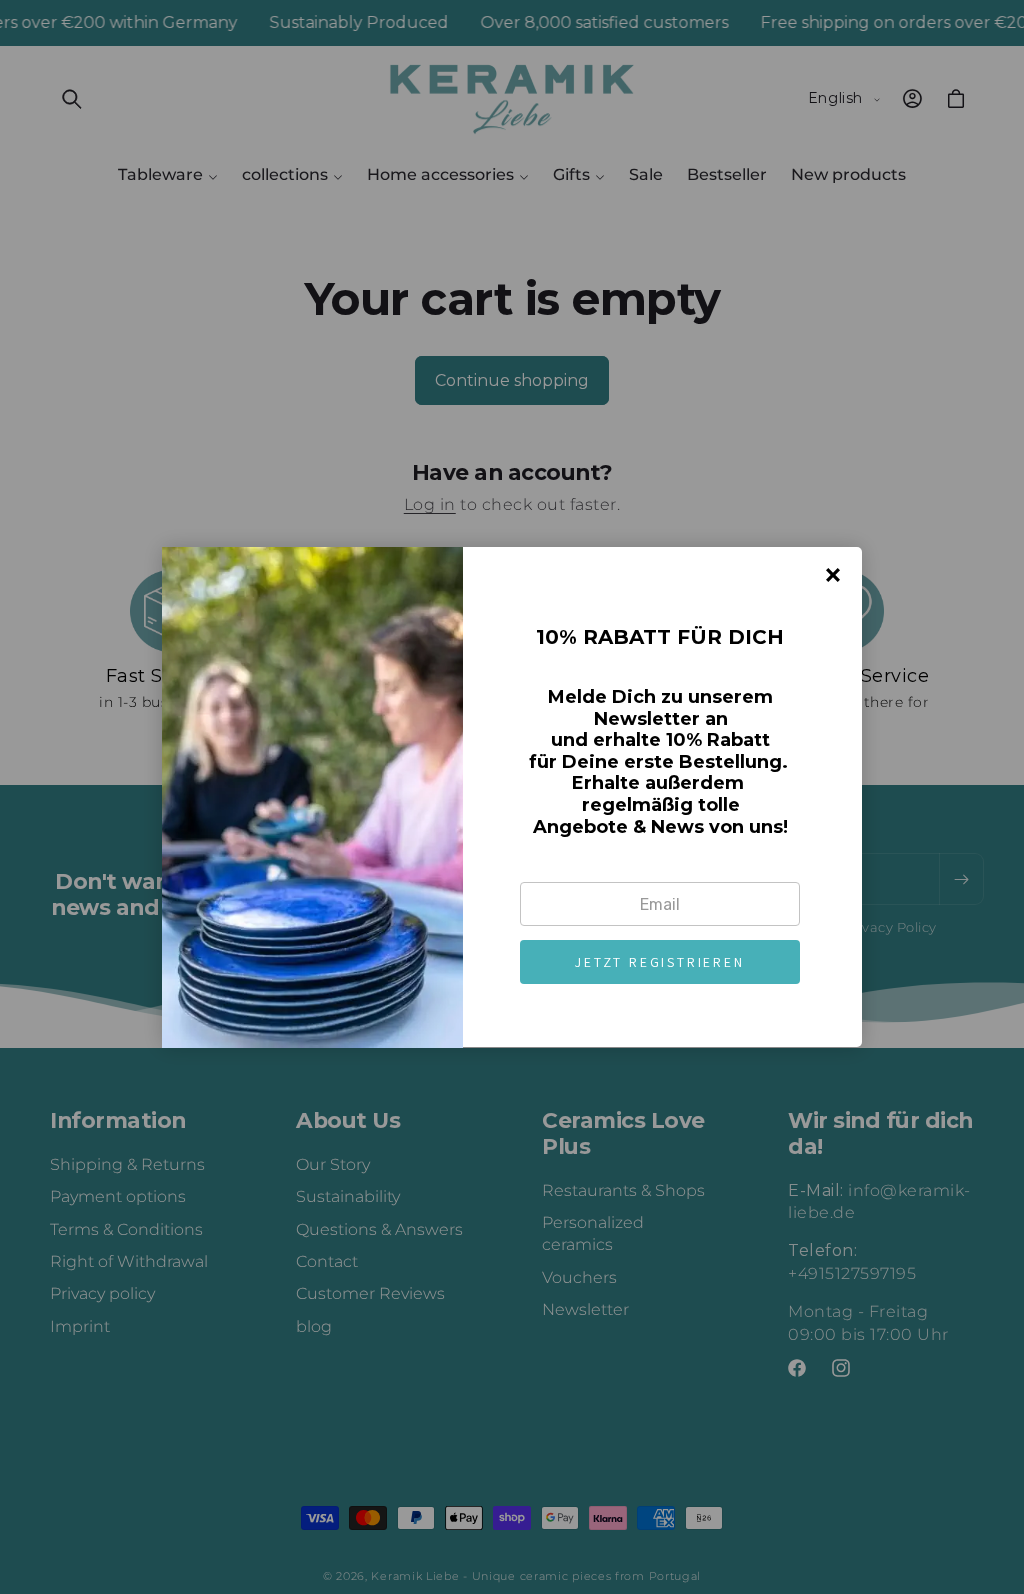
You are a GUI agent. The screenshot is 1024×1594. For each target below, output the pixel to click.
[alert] (512, 797)
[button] (660, 962)
